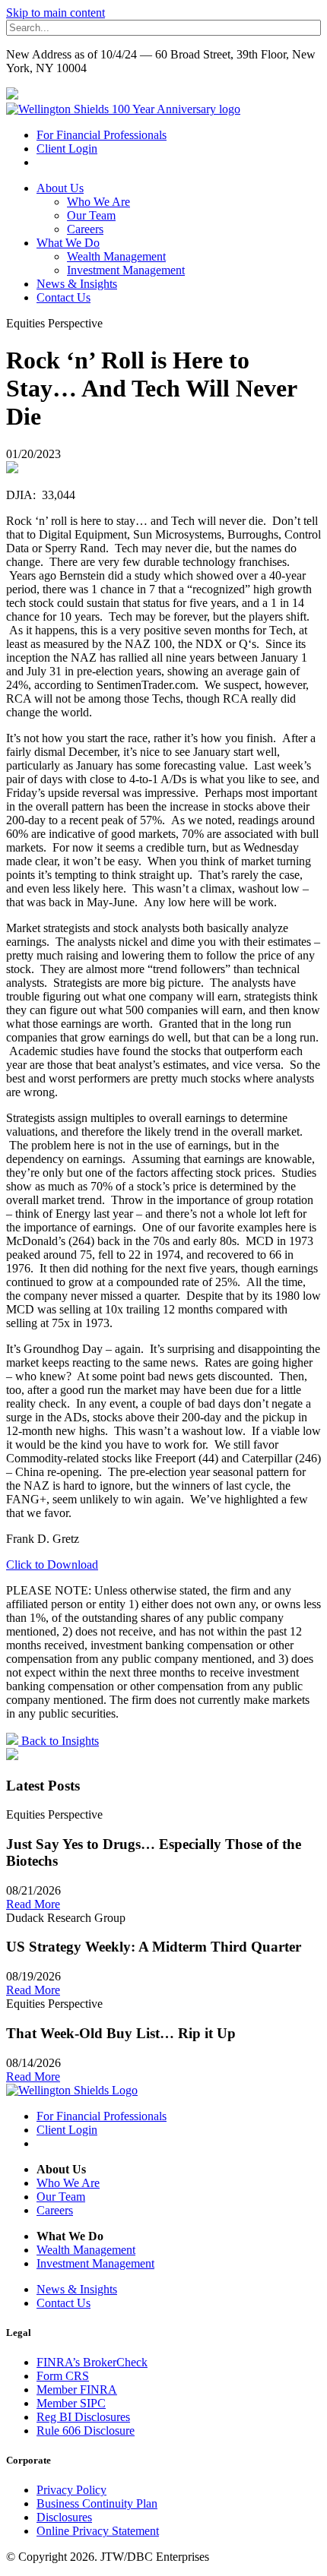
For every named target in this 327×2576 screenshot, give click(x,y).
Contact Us (63, 297)
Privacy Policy (71, 2490)
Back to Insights (59, 1741)
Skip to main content (56, 13)
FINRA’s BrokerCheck (92, 2362)
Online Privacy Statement (98, 2531)
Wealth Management (116, 256)
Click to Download (52, 1565)
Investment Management (126, 270)
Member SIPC (71, 2403)
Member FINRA (77, 2390)
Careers (85, 229)
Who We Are (98, 202)
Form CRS (63, 2376)
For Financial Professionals (102, 135)
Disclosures (64, 2517)
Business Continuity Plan (97, 2503)
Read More (33, 1904)
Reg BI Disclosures (83, 2417)
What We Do (68, 243)
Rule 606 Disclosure (86, 2431)
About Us (60, 188)
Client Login (67, 149)
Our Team (91, 215)
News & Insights (77, 284)
